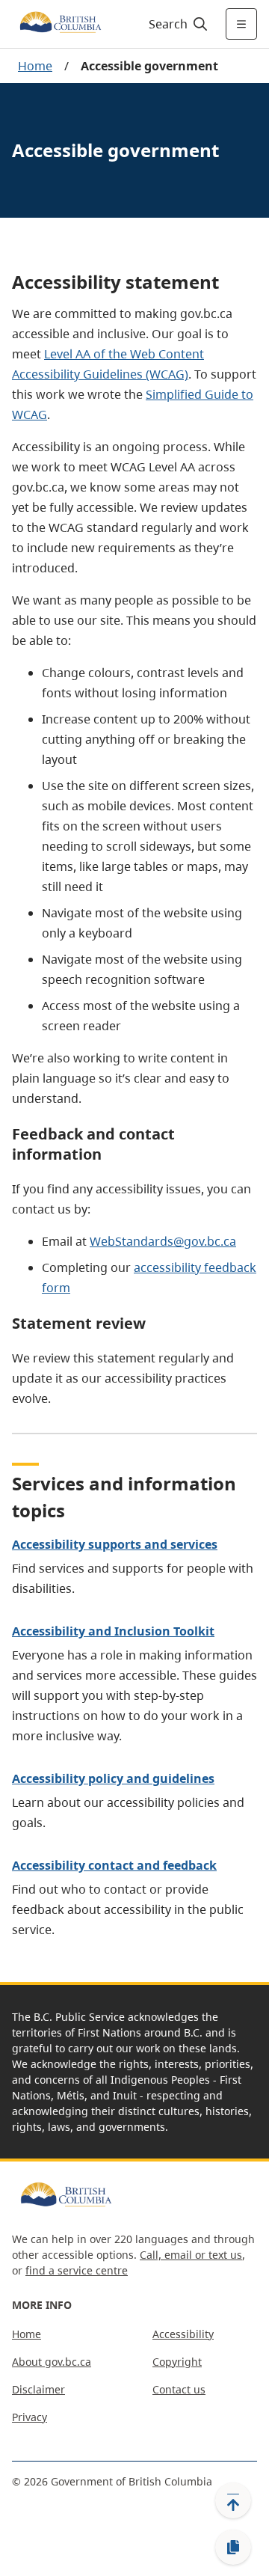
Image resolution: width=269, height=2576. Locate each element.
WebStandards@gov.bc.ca (163, 1241)
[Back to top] (233, 2500)
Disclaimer (38, 2389)
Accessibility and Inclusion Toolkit (113, 1631)
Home (35, 66)
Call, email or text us (191, 2255)
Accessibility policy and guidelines (113, 1778)
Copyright (177, 2362)
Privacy (30, 2417)
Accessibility (183, 2334)
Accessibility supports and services (115, 1544)
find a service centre (77, 2270)
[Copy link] (233, 2548)
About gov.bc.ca (52, 2362)
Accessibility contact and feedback (114, 1865)
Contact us (179, 2389)
